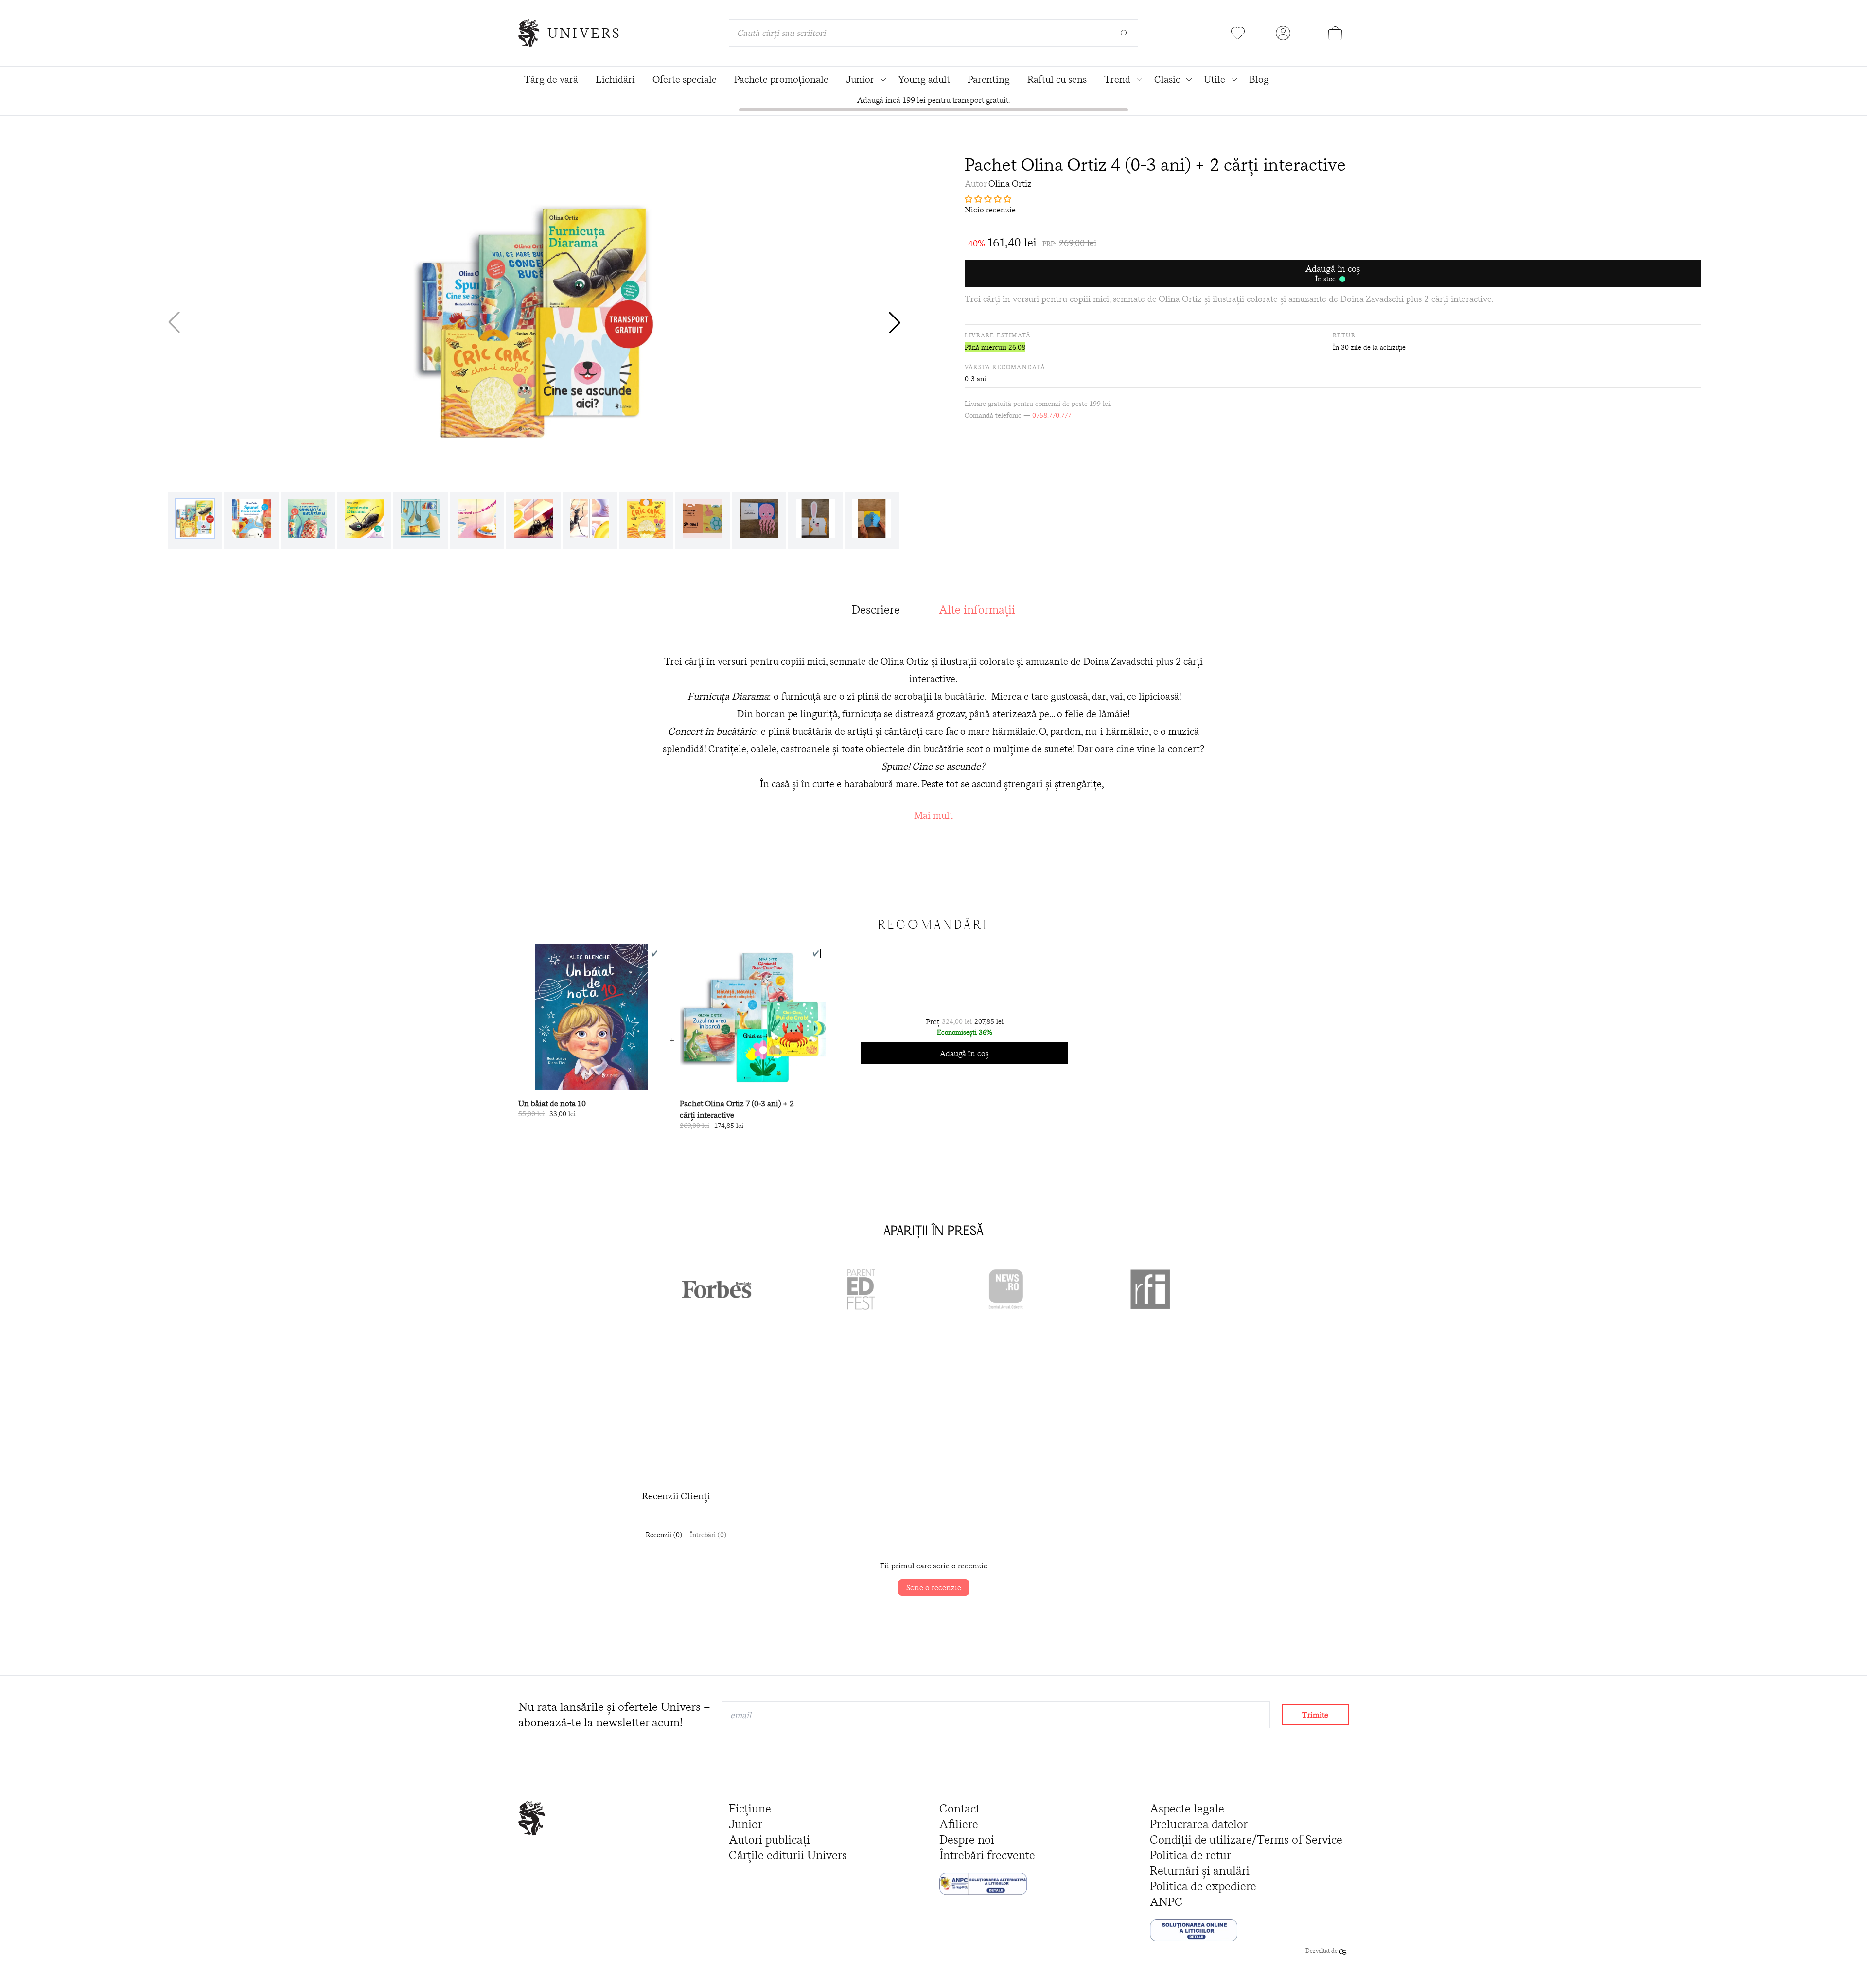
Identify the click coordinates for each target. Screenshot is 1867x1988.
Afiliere (959, 1824)
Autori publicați (769, 1839)
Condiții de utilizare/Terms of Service (1246, 1839)
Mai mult (933, 815)
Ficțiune (750, 1808)
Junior (746, 1824)
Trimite (1315, 1715)
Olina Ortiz (1010, 184)
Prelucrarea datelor (1199, 1824)
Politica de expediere (1203, 1886)
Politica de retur (1190, 1855)
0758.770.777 (1052, 415)
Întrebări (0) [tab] (708, 1535)
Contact (960, 1808)
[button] (895, 322)
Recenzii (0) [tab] (664, 1535)
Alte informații (977, 609)
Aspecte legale (1187, 1808)
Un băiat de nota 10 (552, 1103)
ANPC (1166, 1902)
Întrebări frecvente (987, 1855)
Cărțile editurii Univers (788, 1855)
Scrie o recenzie (934, 1587)
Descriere (876, 609)
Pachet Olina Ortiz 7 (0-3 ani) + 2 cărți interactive (737, 1109)
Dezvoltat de (1322, 1950)
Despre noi (967, 1839)
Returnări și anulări (1200, 1871)
